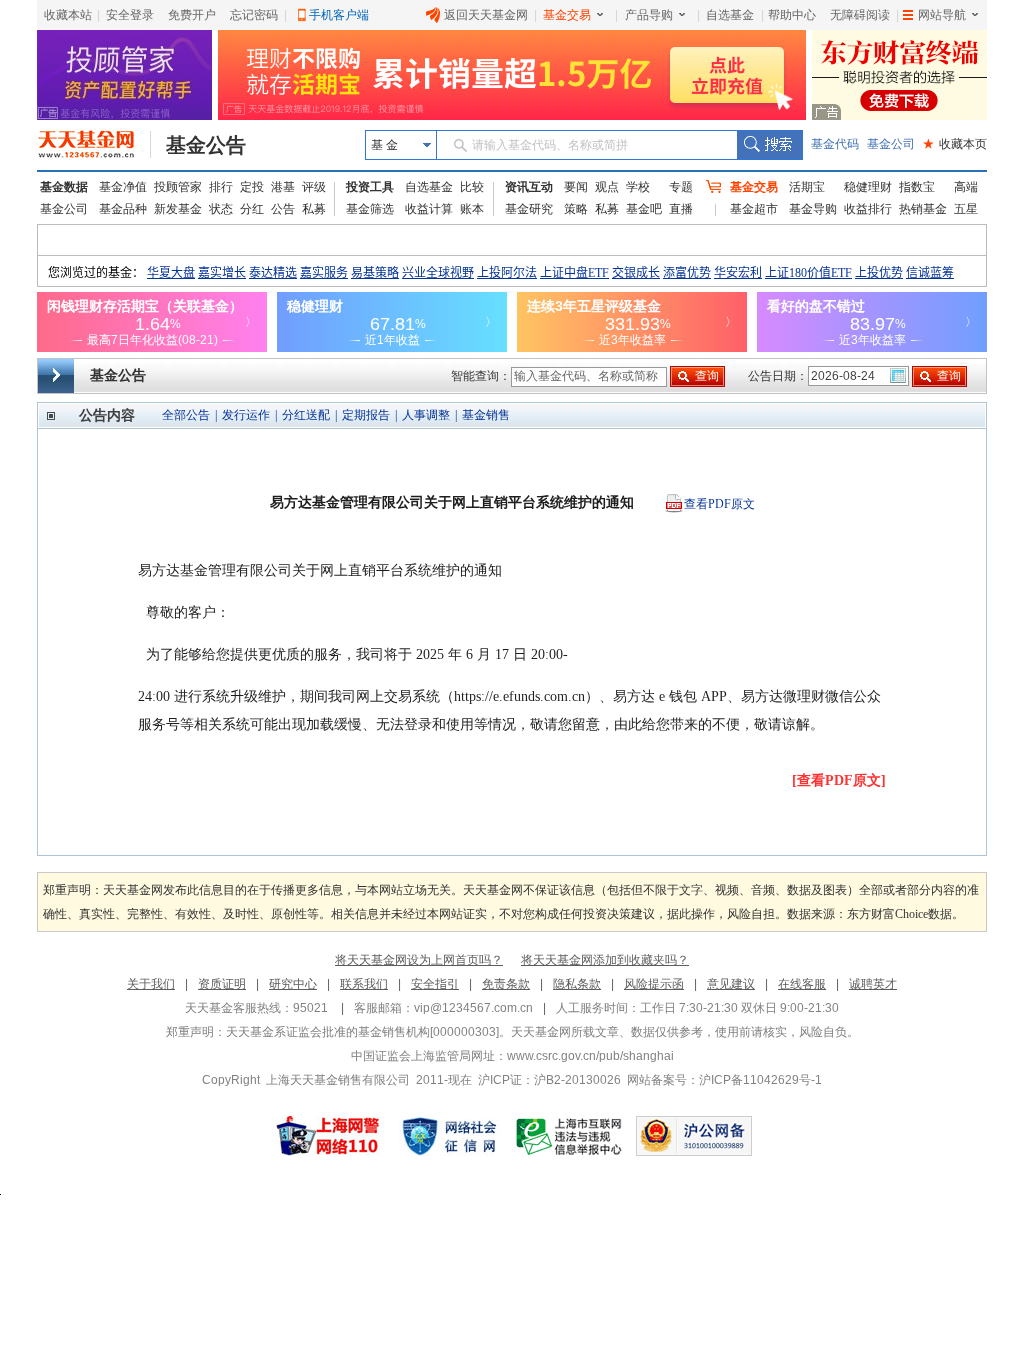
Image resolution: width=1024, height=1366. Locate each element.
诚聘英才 (873, 984)
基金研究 (529, 209)
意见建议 (731, 984)
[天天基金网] (94, 145)
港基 (283, 187)
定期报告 (366, 415)
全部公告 (186, 415)
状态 (221, 209)
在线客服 (802, 984)
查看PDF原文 (719, 504)
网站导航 (942, 15)
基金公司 (891, 144)
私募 (314, 209)
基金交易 (567, 15)
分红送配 (306, 415)
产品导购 (649, 15)
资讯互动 (529, 187)
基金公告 (206, 145)
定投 (252, 187)
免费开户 (192, 15)
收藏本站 (68, 15)
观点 (607, 187)
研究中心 (293, 984)
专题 (681, 187)
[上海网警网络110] (328, 1136)
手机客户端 (339, 15)
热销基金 (923, 209)
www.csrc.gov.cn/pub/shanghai (590, 1056)
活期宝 (807, 187)
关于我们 (151, 984)
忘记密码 (254, 15)
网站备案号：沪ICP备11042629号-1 (724, 1080)
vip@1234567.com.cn (473, 1008)
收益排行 (868, 209)
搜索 (769, 145)
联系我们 (364, 984)
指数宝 (917, 187)
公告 (283, 209)
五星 (966, 209)
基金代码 (835, 144)
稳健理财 (868, 187)
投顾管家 (178, 187)
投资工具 (370, 187)
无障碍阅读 (860, 15)
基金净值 (123, 187)
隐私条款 (577, 984)
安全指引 (435, 984)
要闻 (576, 187)
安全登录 (130, 15)
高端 (966, 187)
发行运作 (246, 415)
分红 (252, 209)
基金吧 (644, 209)
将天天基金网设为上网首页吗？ (419, 960)
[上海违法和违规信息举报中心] (570, 1136)
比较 (472, 187)
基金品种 (123, 209)
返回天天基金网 (486, 15)
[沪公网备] (694, 1136)
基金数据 (64, 187)
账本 (472, 209)
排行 (221, 187)
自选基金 (730, 15)
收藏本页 (955, 144)
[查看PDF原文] (839, 780)
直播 (681, 209)
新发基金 (178, 209)
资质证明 (222, 984)
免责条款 (506, 984)
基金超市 (754, 209)
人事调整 (426, 415)
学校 (638, 187)
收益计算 (429, 209)
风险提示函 (654, 984)
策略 (576, 209)
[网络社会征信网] (449, 1136)
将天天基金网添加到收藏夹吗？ (605, 960)
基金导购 (813, 209)
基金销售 (486, 415)
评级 (314, 187)
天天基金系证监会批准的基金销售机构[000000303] (362, 1032)
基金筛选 (370, 209)
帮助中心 (792, 15)
